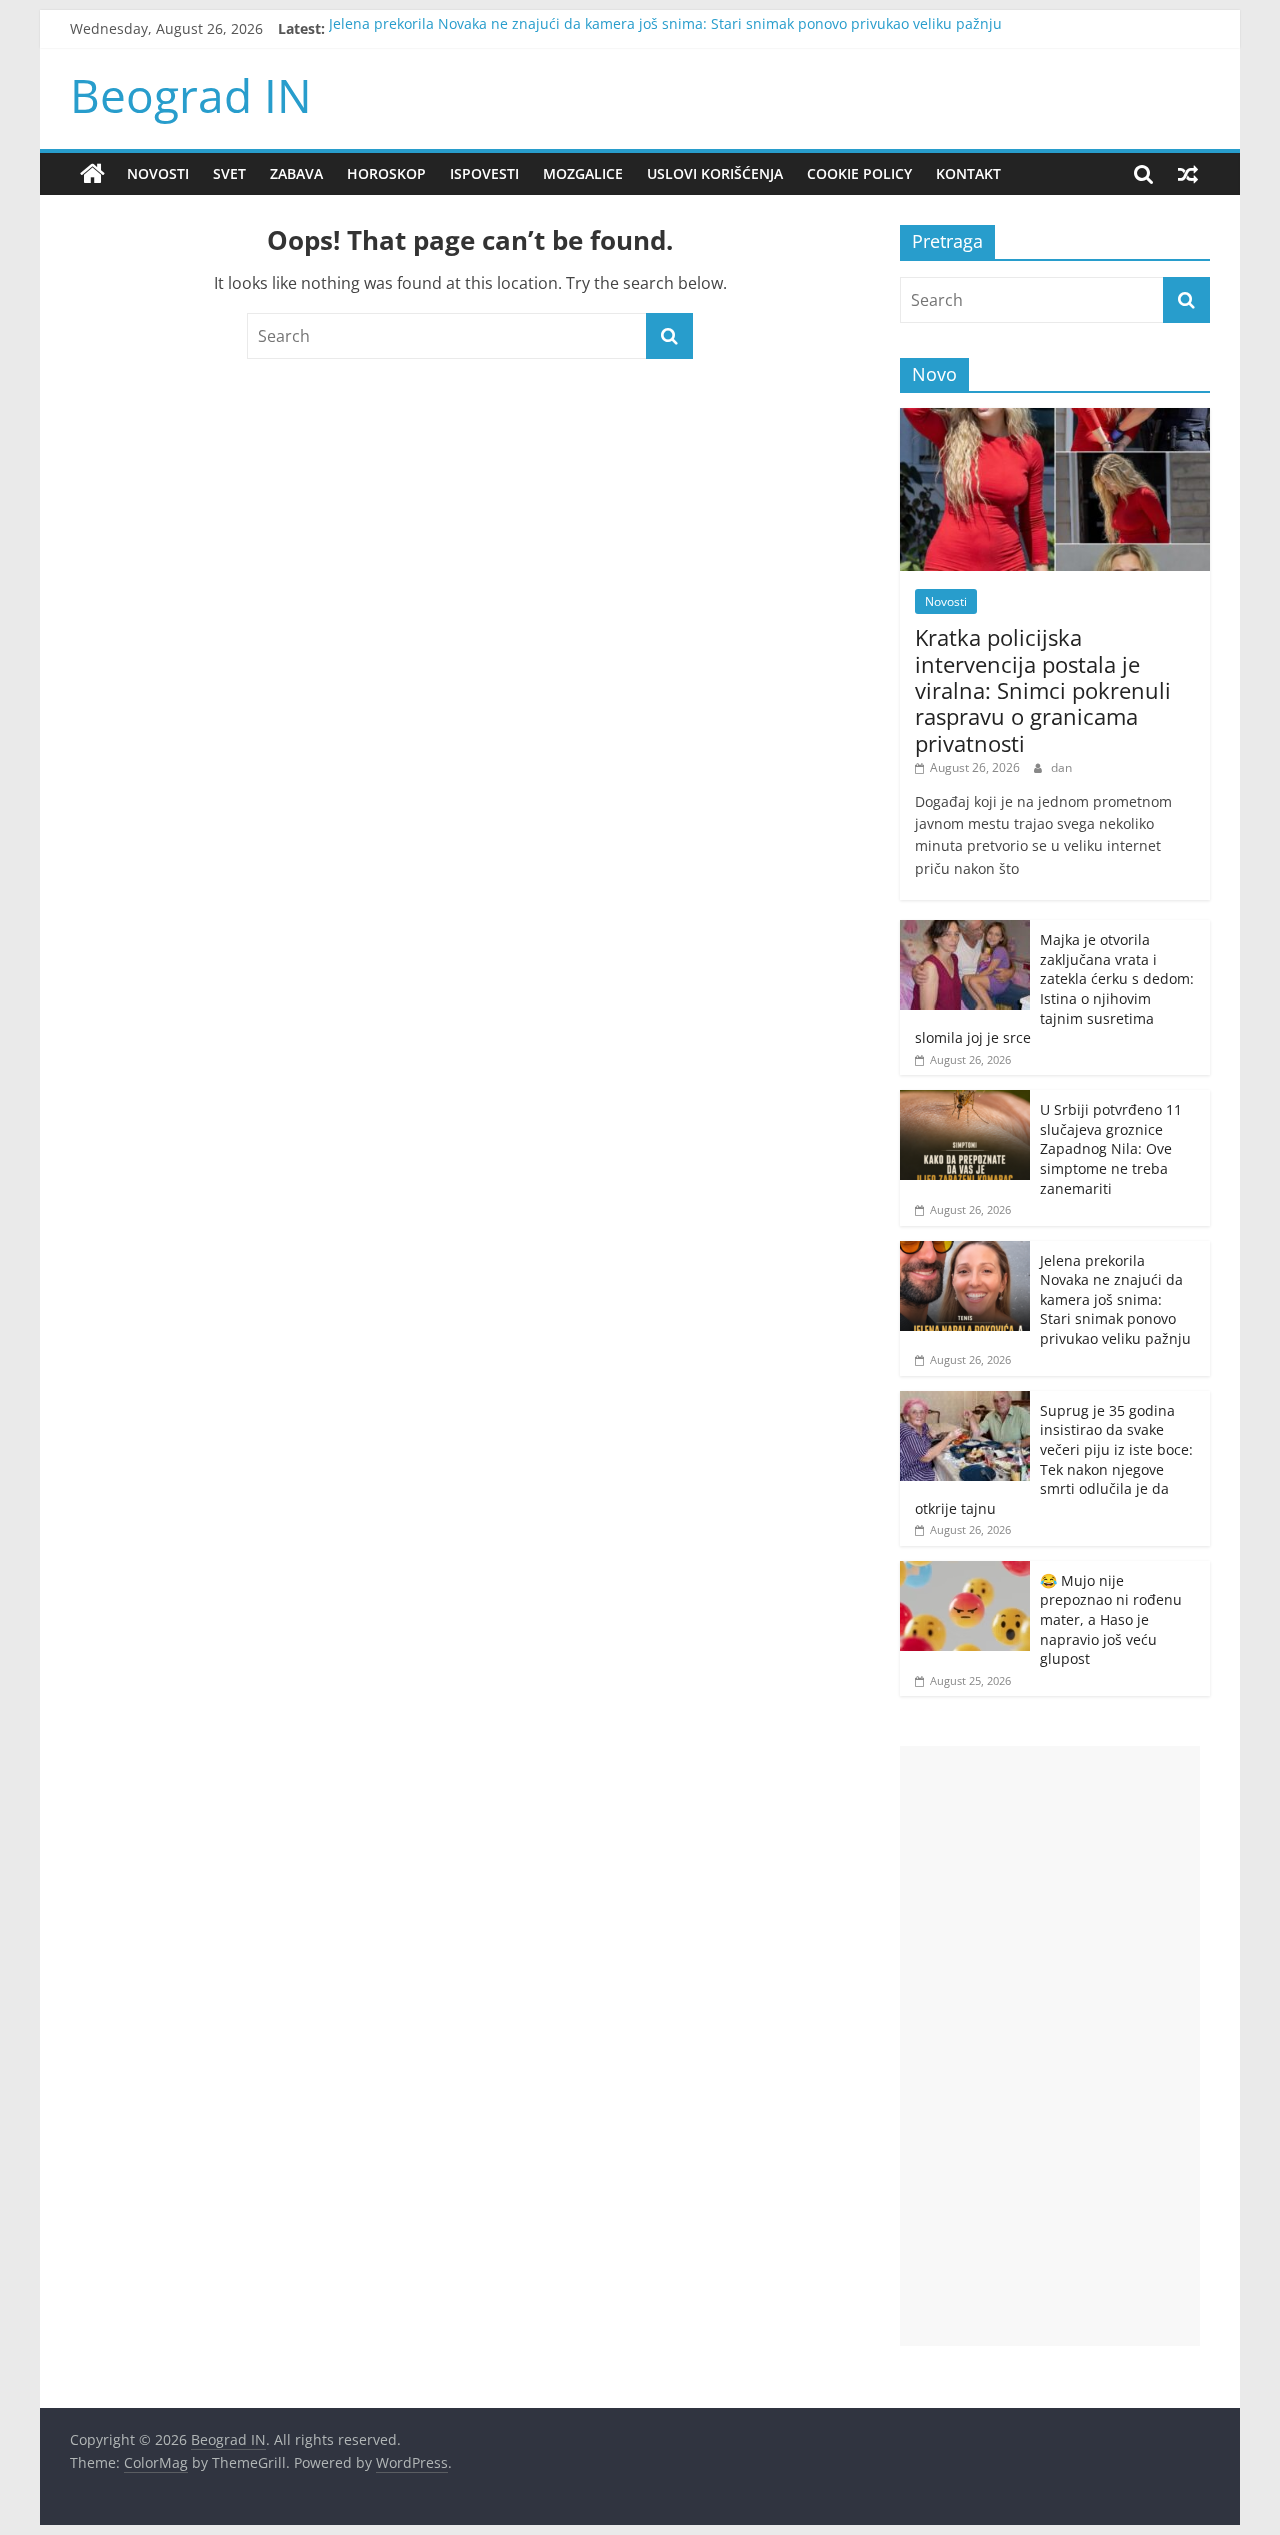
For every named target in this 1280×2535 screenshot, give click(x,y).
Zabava (296, 173)
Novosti (158, 173)
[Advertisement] (1050, 2046)
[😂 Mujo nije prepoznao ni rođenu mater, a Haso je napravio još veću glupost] (965, 1571)
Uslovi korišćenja (715, 173)
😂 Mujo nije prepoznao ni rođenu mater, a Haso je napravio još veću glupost (1111, 1619)
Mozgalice (583, 173)
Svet (229, 173)
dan (1061, 767)
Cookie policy (859, 173)
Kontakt (968, 173)
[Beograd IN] (92, 174)
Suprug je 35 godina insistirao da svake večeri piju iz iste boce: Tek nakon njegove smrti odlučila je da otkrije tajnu (1054, 1459)
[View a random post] (1188, 174)
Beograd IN (191, 95)
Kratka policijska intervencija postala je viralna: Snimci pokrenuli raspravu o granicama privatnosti (1043, 690)
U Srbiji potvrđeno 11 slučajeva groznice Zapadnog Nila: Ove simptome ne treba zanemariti (1111, 1148)
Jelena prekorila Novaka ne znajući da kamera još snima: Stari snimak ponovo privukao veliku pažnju (665, 28)
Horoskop (386, 173)
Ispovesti (484, 173)
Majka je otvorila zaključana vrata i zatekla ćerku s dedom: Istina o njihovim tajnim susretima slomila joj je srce (1054, 988)
